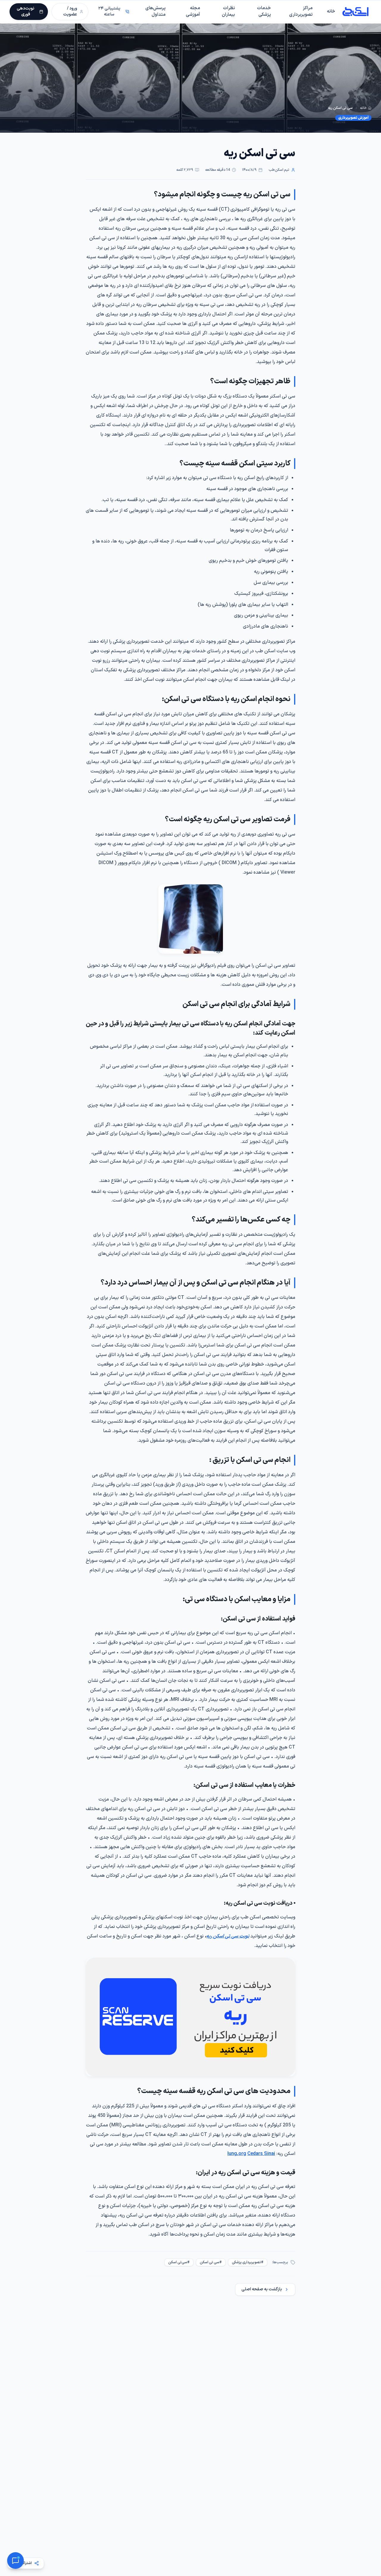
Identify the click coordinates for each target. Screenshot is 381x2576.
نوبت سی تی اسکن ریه (228, 1936)
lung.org (237, 2154)
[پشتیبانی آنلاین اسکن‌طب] (15, 2561)
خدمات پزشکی (264, 12)
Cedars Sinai (261, 2154)
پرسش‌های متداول (155, 12)
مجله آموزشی (193, 12)
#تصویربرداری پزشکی (248, 2262)
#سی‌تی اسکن (179, 2262)
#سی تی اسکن (211, 2262)
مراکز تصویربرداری (301, 12)
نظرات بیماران (228, 12)
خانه (331, 11)
